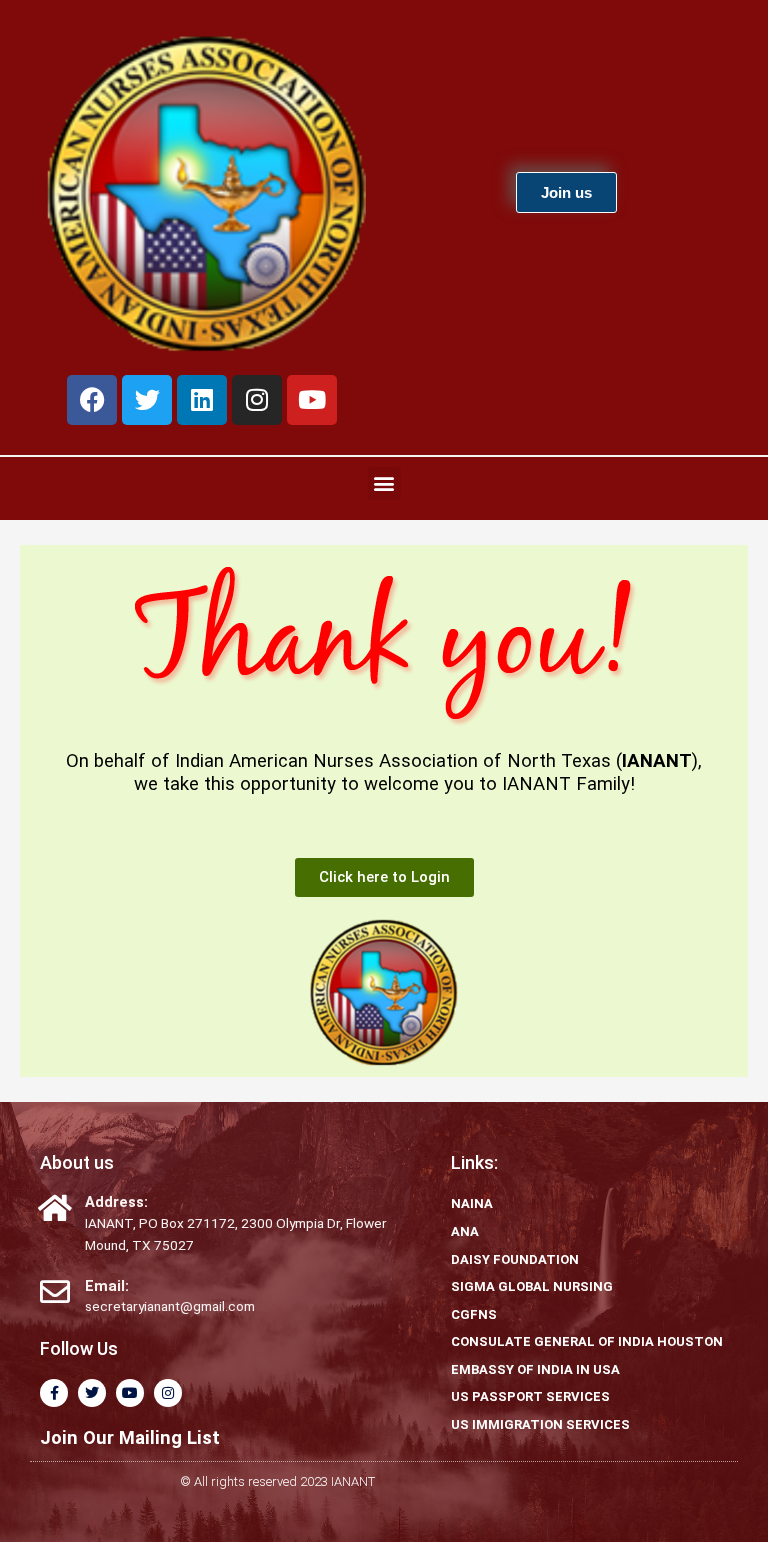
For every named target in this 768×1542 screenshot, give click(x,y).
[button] (384, 483)
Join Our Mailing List (130, 1437)
